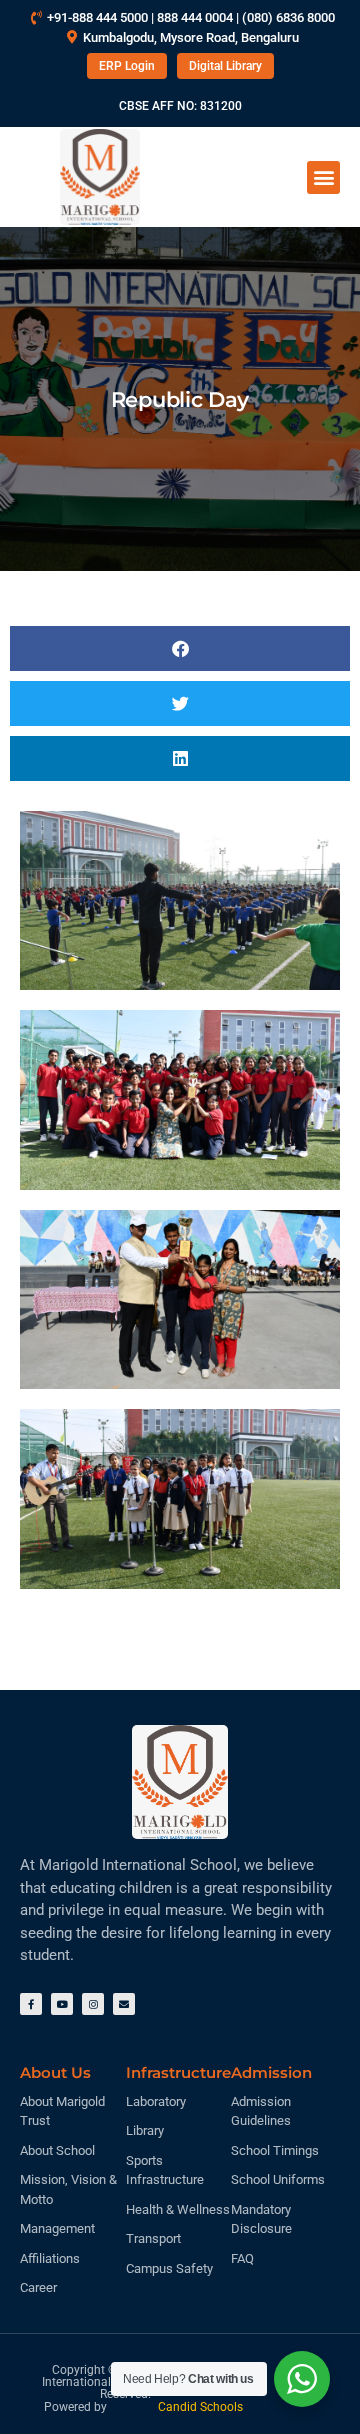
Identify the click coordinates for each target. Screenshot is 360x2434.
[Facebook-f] (31, 2004)
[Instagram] (93, 2004)
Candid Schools (200, 2407)
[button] (323, 177)
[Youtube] (62, 2004)
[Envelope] (124, 2004)
